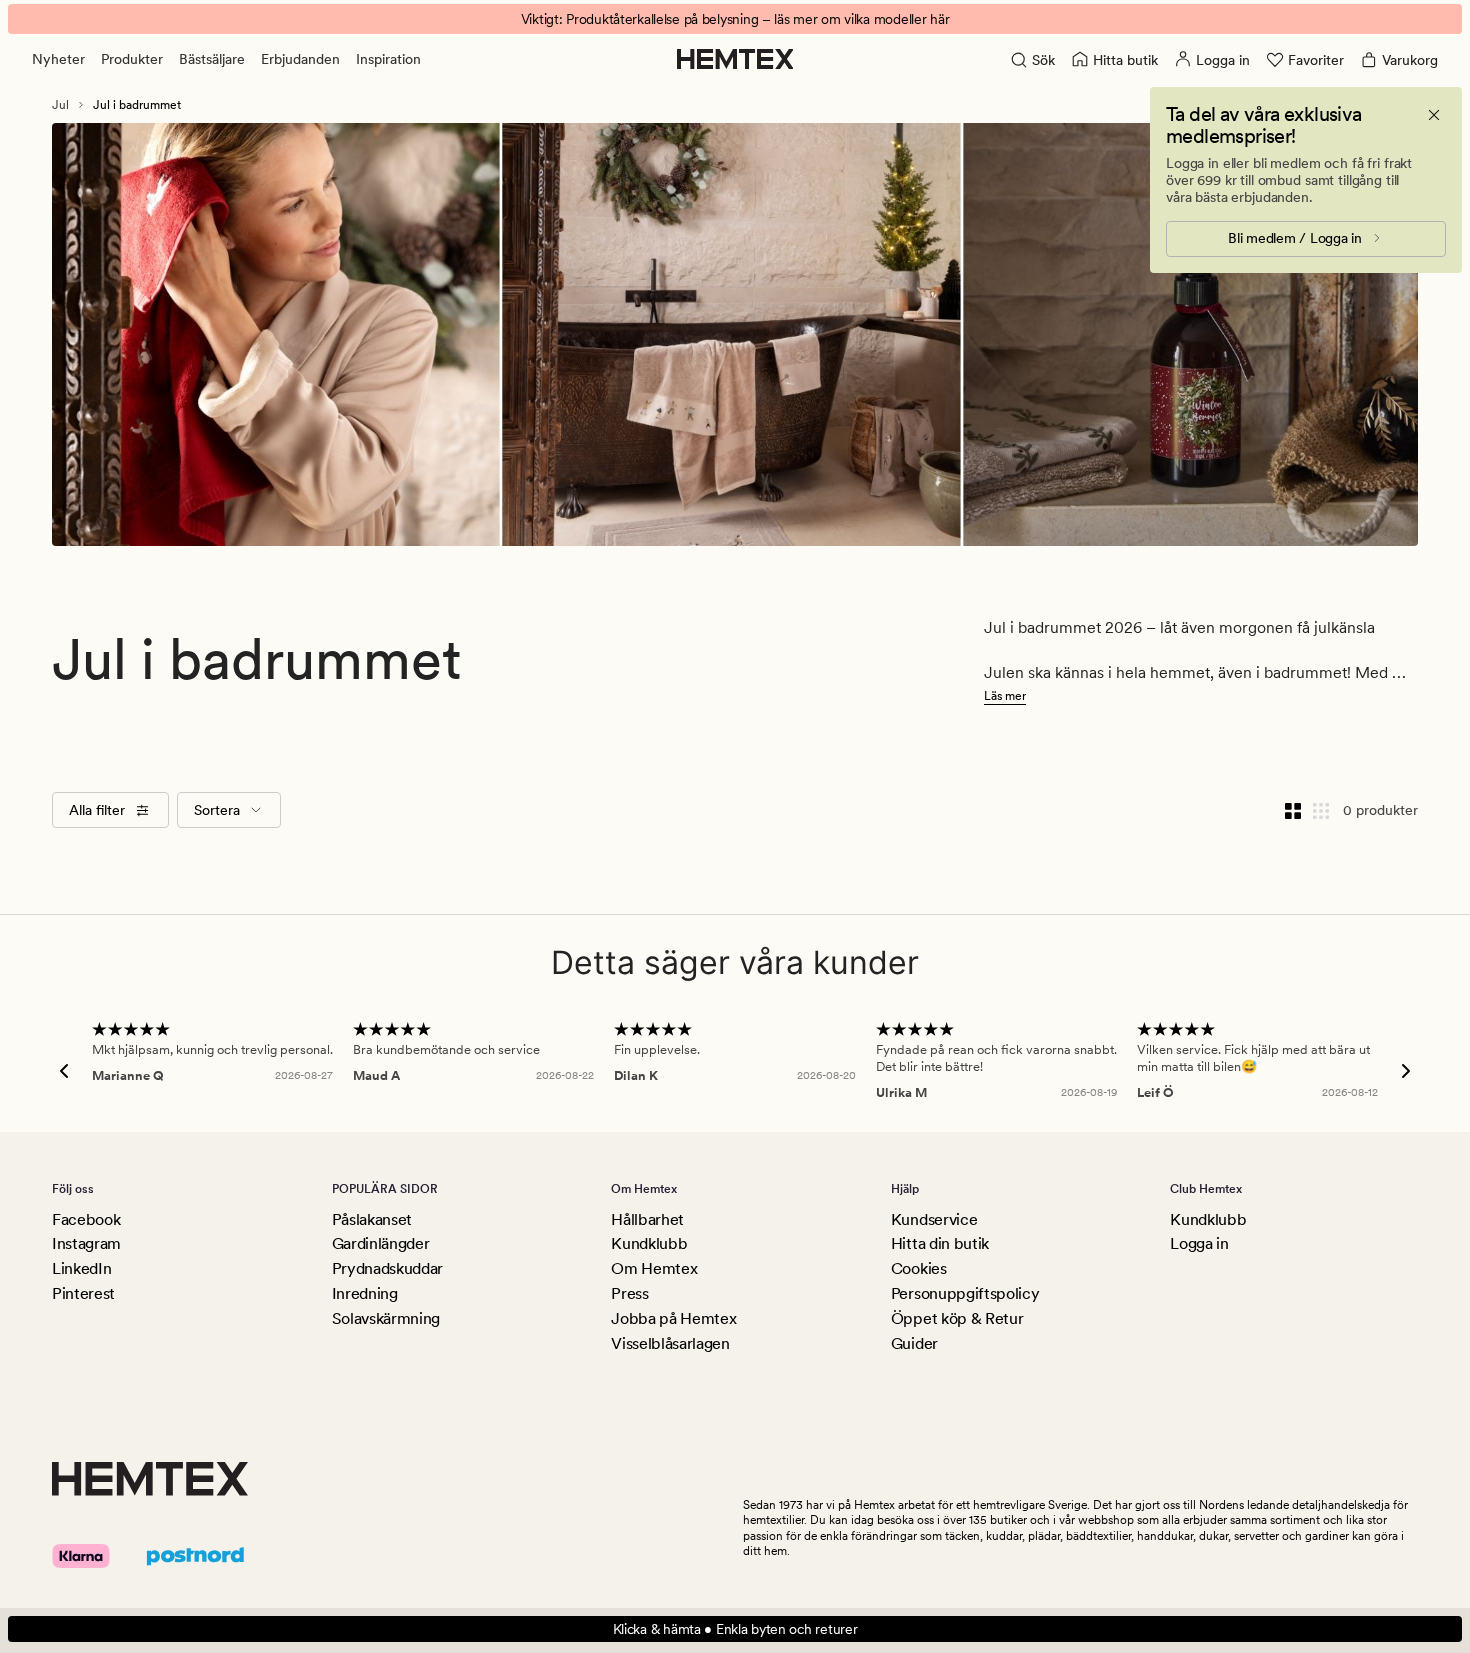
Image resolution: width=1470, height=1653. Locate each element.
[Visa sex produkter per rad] (1321, 810)
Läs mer (1005, 696)
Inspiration (388, 59)
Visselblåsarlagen (670, 1343)
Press (629, 1293)
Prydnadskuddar (388, 1268)
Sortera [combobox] (217, 810)
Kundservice (934, 1219)
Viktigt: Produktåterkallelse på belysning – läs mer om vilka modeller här (735, 19)
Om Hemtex (654, 1268)
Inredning (365, 1293)
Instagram (86, 1243)
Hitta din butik (940, 1243)
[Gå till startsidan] (735, 59)
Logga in (1199, 1243)
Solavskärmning (386, 1318)
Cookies (919, 1268)
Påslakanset (372, 1219)
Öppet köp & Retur (957, 1318)
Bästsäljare (212, 59)
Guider (914, 1343)
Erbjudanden (300, 59)
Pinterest (83, 1293)
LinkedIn (81, 1268)
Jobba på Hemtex (673, 1318)
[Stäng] (1434, 115)
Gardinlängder (381, 1243)
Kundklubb (649, 1243)
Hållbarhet (647, 1219)
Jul (60, 105)
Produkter (132, 59)
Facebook (86, 1219)
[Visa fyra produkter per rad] (1293, 810)
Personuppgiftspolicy (965, 1293)
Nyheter (58, 59)
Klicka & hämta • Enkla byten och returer (735, 1629)
